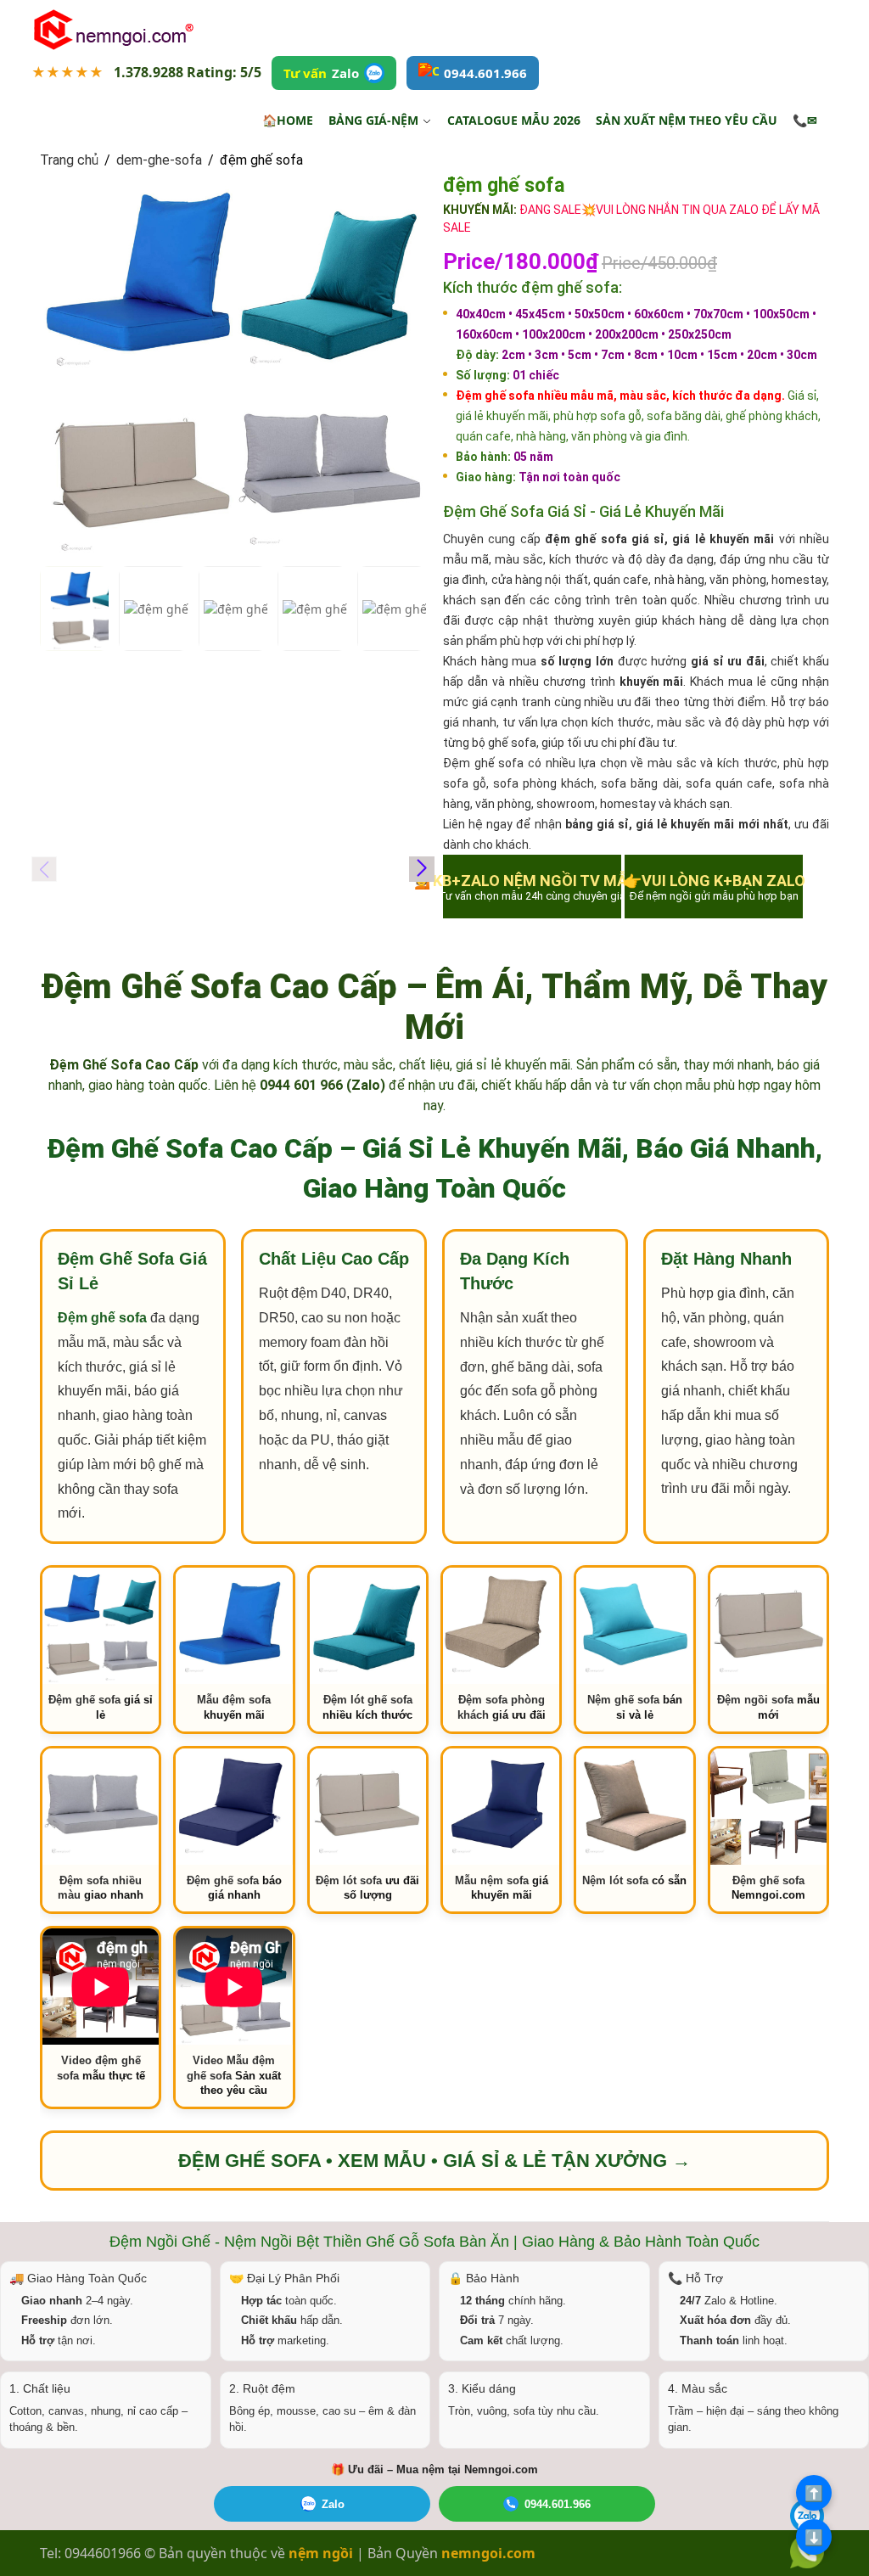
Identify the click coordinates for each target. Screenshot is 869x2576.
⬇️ (814, 2537)
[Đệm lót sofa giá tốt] (368, 1807)
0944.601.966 (558, 2504)
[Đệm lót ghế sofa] (368, 1626)
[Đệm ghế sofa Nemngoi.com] (768, 1807)
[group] (233, 364)
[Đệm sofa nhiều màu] (101, 1807)
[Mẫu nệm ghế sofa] (501, 1807)
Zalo (333, 2504)
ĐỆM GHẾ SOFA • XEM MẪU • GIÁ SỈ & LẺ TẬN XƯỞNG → (434, 2161)
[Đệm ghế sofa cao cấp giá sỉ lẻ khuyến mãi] (101, 1626)
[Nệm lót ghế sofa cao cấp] (634, 1807)
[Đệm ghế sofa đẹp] (234, 1807)
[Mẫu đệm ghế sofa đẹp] (234, 1626)
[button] (422, 869)
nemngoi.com (488, 2553)
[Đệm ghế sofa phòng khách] (501, 1626)
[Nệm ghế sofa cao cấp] (634, 1626)
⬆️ (814, 2493)
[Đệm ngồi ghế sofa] (768, 1626)
